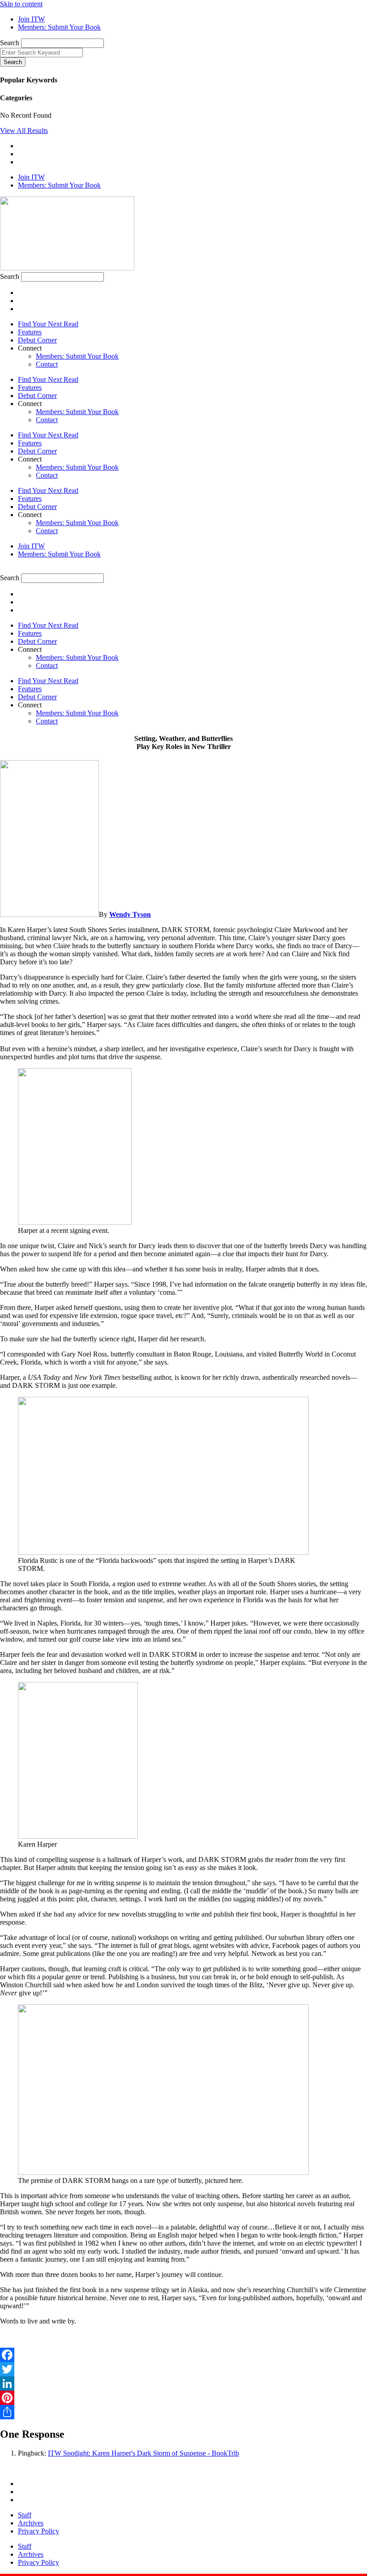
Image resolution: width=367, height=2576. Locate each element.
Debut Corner (37, 340)
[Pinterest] (183, 2398)
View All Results (24, 131)
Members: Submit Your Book (77, 356)
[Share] (183, 2412)
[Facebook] (183, 2355)
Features (30, 332)
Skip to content (21, 4)
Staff (25, 2515)
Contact (47, 364)
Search (10, 43)
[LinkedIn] (183, 2383)
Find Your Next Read (48, 324)
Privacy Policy (38, 2531)
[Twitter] (183, 2369)
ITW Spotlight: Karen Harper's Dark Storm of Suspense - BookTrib (143, 2453)
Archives (31, 2523)
